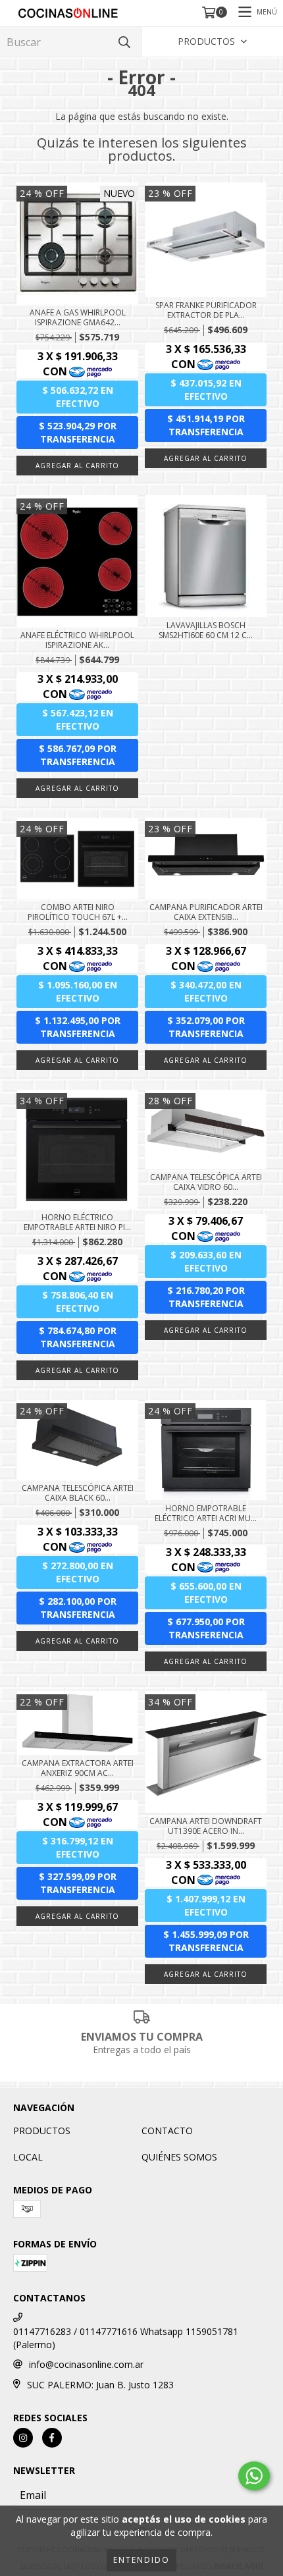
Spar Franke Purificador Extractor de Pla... (206, 310)
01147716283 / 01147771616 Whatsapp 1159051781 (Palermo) (126, 2338)
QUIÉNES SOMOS (179, 2157)
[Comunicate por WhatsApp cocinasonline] (254, 2476)
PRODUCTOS (42, 2131)
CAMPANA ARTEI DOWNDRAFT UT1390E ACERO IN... (206, 1826)
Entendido (141, 2560)
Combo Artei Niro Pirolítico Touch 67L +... (78, 912)
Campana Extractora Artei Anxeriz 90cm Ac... (78, 1768)
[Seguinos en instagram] (23, 2438)
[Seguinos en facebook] (52, 2438)
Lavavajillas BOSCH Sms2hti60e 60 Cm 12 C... (206, 630)
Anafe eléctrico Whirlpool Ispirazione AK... (77, 640)
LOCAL (28, 2157)
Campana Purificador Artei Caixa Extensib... (206, 912)
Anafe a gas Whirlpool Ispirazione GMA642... (78, 317)
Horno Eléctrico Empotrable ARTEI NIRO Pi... (77, 1222)
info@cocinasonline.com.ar (86, 2364)
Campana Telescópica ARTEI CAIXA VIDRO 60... (206, 1182)
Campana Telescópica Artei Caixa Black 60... (78, 1493)
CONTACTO (167, 2131)
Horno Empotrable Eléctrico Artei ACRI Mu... (206, 1513)
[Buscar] (124, 42)
